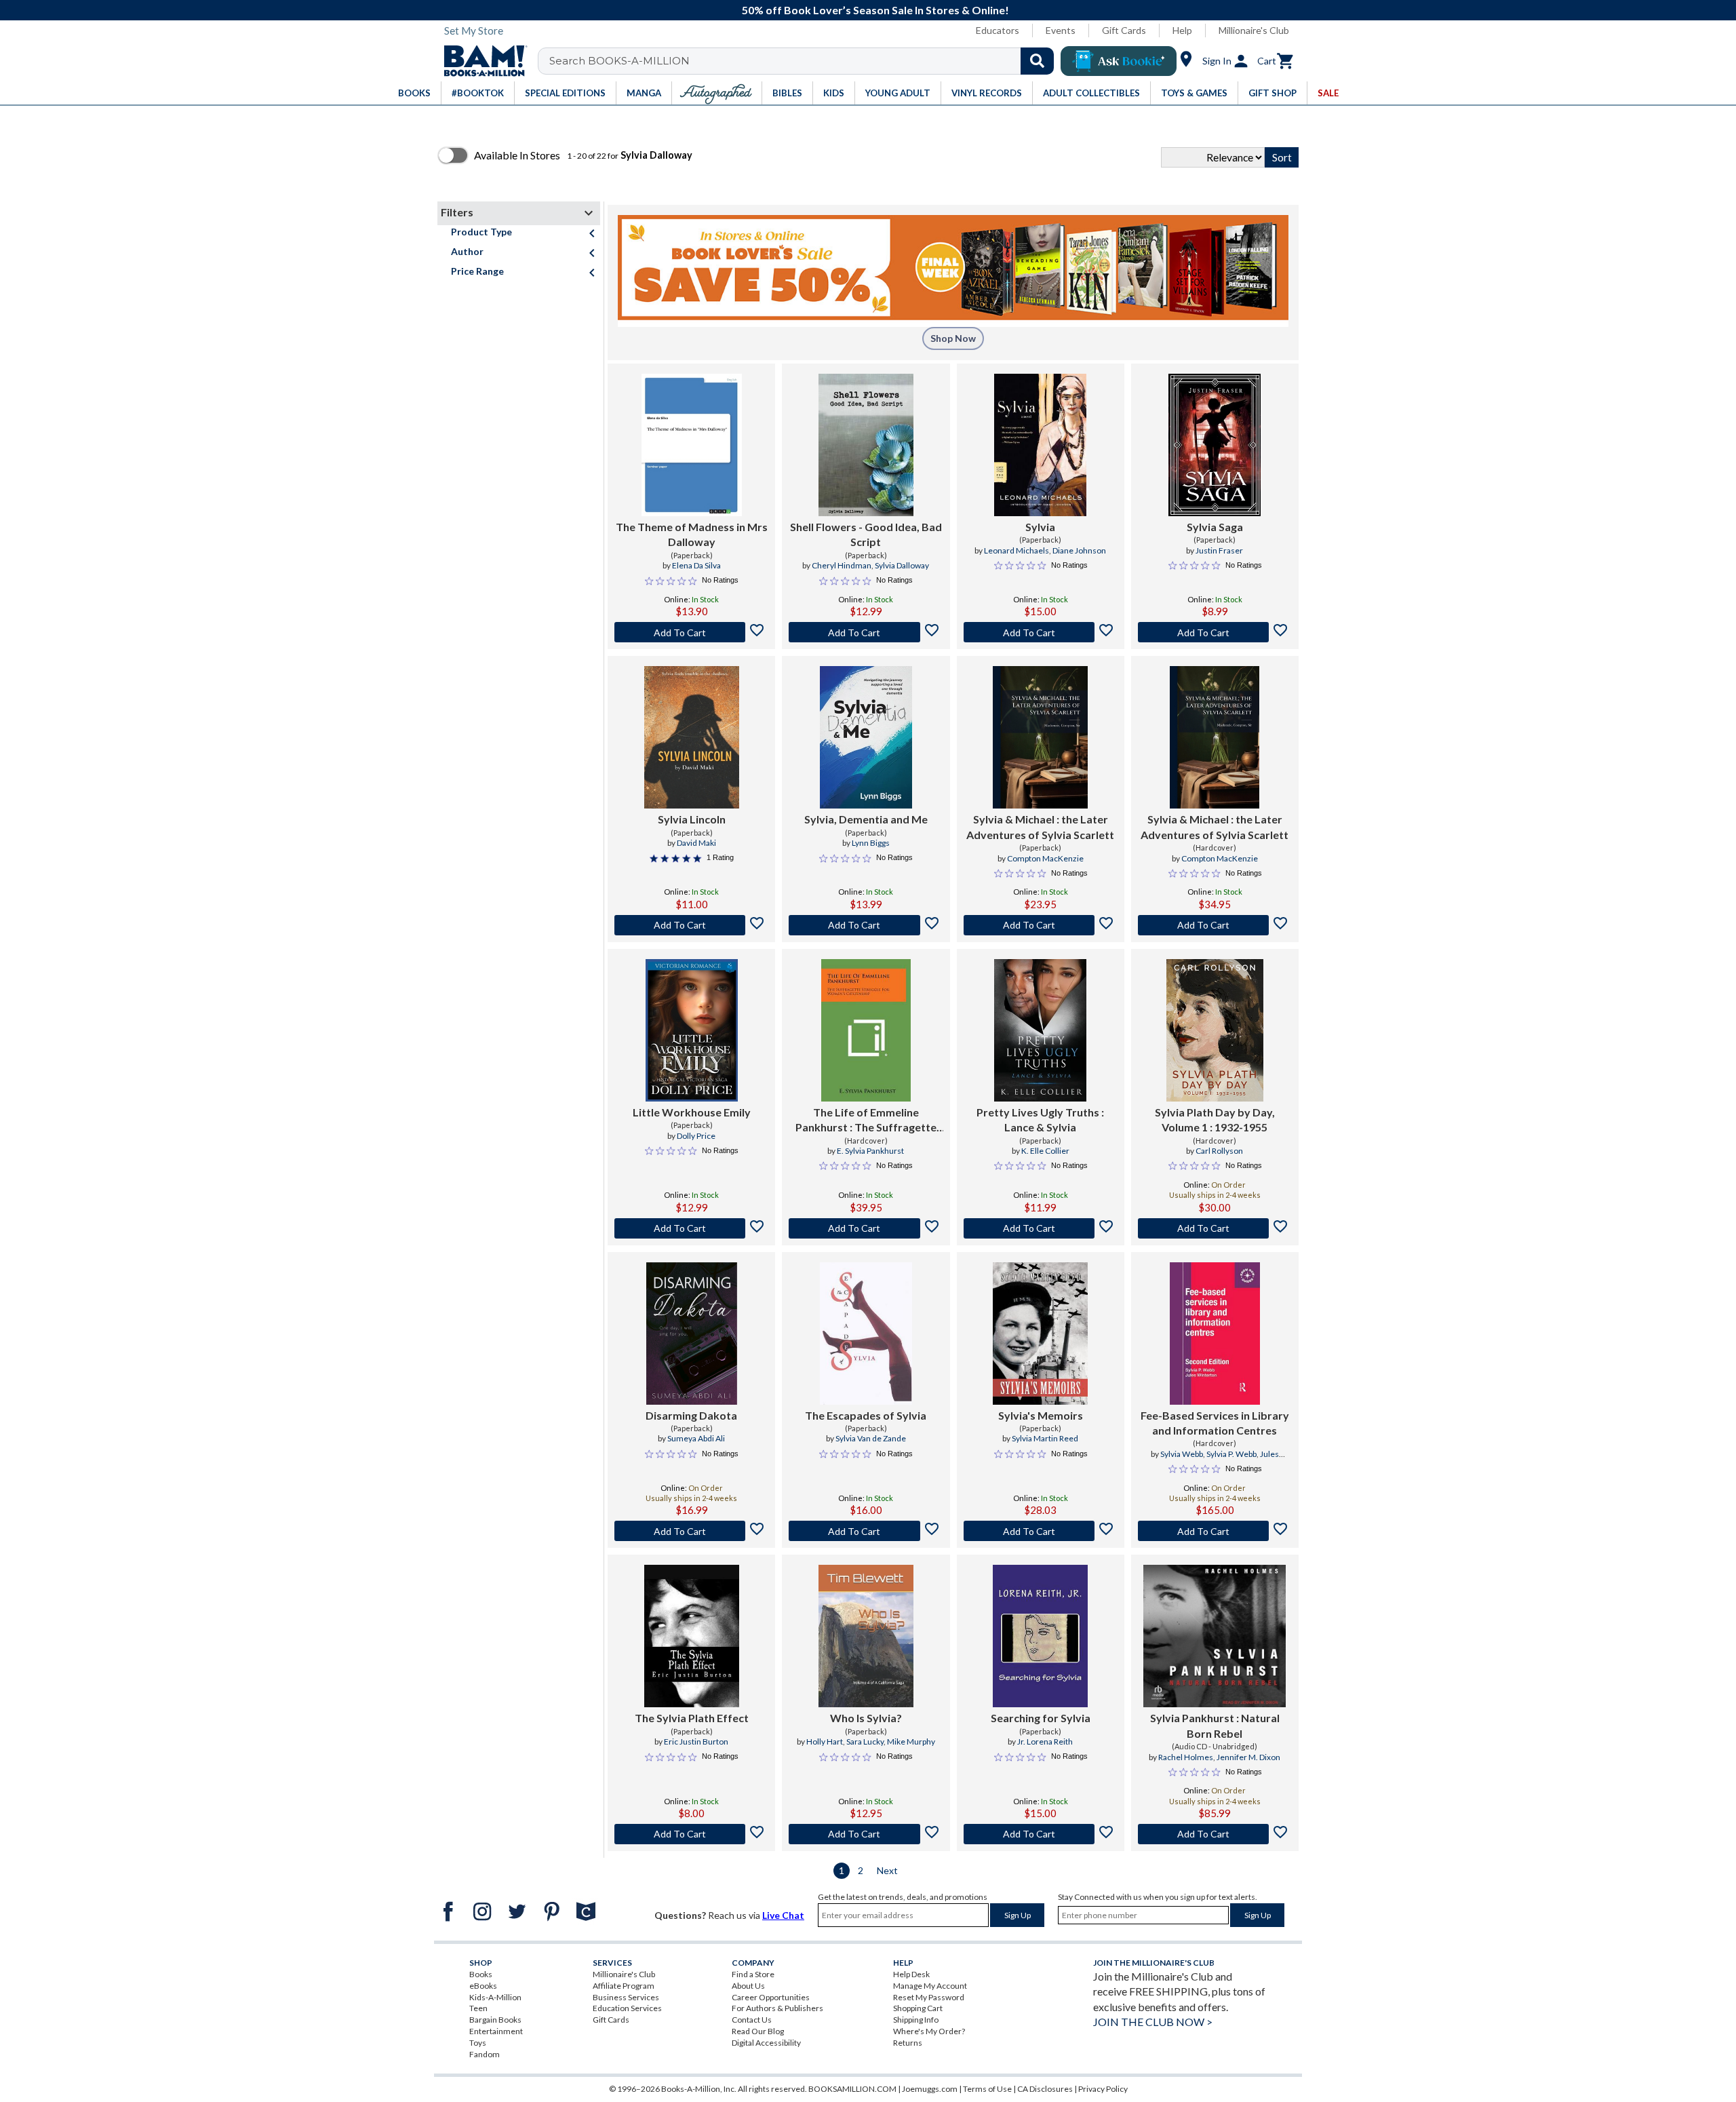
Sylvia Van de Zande (871, 1438)
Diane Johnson (1079, 550)
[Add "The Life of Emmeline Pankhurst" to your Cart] (866, 1228)
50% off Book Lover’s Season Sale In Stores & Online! (875, 10)
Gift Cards (1124, 30)
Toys (478, 2043)
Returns (908, 2043)
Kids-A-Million (495, 1997)
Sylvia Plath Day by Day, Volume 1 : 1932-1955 (1215, 1120)
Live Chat (783, 1915)
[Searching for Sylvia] (1040, 1636)
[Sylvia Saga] (1215, 445)
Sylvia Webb (1182, 1454)
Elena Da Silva (696, 565)
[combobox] (805, 61)
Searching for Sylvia (1041, 1718)
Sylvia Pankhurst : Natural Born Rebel (1215, 1725)
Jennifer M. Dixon (1248, 1757)
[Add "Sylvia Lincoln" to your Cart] (691, 925)
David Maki (696, 843)
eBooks (483, 1986)
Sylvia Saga (1215, 527)
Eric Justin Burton (696, 1741)
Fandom (485, 2054)
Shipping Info (916, 2020)
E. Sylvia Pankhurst (870, 1151)
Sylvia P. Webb (1231, 1454)
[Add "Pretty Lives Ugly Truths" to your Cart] (1041, 1228)
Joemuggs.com (930, 2089)
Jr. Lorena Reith (1045, 1741)
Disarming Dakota (691, 1415)
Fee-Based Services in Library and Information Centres (1215, 1423)
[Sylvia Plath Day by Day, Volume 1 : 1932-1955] (1215, 1030)
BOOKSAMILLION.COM (852, 2089)
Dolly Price (696, 1136)
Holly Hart (825, 1741)
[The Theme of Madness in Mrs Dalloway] (692, 445)
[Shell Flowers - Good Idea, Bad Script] (866, 445)
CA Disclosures (1045, 2089)
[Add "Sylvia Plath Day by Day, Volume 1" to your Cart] (1215, 1228)
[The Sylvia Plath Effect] (692, 1636)
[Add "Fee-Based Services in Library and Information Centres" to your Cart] (1215, 1531)
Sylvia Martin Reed (1045, 1438)
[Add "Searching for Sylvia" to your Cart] (1041, 1834)
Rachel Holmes (1186, 1757)
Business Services (626, 1997)
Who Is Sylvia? (866, 1718)
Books (481, 1974)
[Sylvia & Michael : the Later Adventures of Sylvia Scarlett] (1040, 737)
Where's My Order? (929, 2031)
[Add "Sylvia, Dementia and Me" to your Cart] (866, 925)
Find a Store (753, 1974)
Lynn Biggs (871, 843)
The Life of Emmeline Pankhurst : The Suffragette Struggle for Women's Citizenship (866, 1121)
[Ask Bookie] (1119, 61)
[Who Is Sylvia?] (866, 1636)
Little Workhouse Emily (692, 1112)
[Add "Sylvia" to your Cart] (1041, 632)
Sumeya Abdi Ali (696, 1438)
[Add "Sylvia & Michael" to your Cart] (1041, 925)
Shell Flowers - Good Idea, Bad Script (866, 534)
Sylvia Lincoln (692, 819)
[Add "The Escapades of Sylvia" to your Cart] (866, 1531)
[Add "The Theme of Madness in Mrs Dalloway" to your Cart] (691, 632)
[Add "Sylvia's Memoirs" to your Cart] (1041, 1531)
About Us (748, 1986)
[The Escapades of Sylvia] (866, 1334)
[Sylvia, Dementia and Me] (866, 737)
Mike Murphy (911, 1741)
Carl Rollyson (1219, 1151)
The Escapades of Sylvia (866, 1415)
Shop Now (953, 338)
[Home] (481, 61)
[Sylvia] (1040, 445)
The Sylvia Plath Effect (692, 1718)
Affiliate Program (624, 1986)
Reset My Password (929, 1997)
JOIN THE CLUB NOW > (1153, 2022)
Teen (478, 2008)
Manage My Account (930, 1986)
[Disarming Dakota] (692, 1334)
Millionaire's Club (1254, 30)
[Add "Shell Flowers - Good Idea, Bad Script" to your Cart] (866, 632)
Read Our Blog (758, 2031)
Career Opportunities (771, 1997)
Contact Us (752, 2020)
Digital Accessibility (766, 2043)
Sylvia (1040, 527)
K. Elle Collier (1045, 1151)
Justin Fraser (1219, 550)
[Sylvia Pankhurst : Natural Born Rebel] (1215, 1636)
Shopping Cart (918, 2008)
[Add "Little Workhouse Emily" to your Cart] (691, 1228)
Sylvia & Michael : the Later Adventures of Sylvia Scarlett (1040, 826)
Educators (998, 30)
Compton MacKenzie (1045, 858)
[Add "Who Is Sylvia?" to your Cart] (866, 1834)
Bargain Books (495, 2020)
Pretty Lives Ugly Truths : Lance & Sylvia (1040, 1120)
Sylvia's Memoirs (1041, 1415)
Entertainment (496, 2031)
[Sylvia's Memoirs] (1040, 1334)
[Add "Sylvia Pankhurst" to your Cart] (1215, 1834)
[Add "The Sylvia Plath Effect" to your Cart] (691, 1834)
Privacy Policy (1103, 2089)
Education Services (627, 2008)
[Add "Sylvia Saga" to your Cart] (1215, 632)
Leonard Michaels (1017, 550)
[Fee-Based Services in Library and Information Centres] (1215, 1334)
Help (1182, 30)
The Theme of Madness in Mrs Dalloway (692, 534)
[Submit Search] (1037, 61)
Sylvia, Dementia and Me (866, 819)
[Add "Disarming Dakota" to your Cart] (691, 1531)
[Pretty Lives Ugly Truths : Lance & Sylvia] (1040, 1030)
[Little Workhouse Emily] (692, 1030)
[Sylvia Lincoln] (692, 737)
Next (887, 1870)
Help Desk (911, 1974)
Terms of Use (987, 2089)
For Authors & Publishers (777, 2008)
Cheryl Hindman (842, 565)
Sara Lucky (865, 1741)
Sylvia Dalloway (902, 565)
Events (1061, 30)
